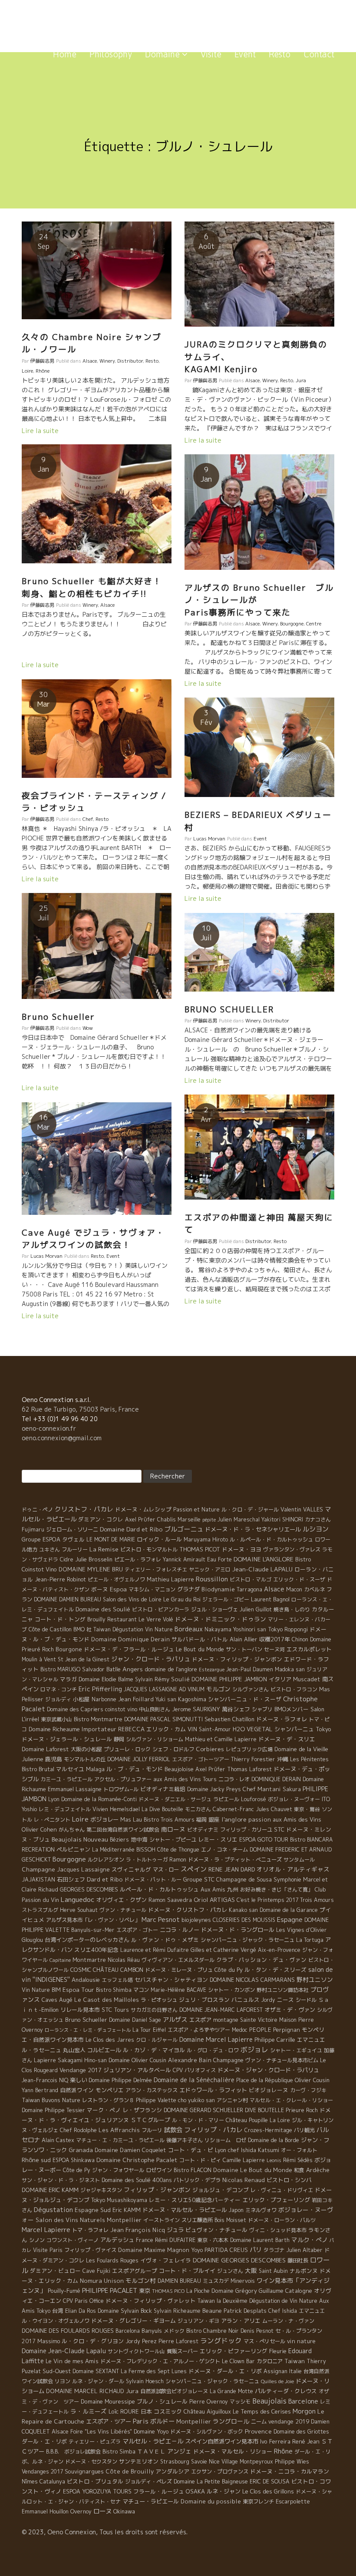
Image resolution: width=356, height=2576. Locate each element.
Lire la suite (40, 431)
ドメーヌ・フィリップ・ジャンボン (237, 1659)
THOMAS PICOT (200, 1549)
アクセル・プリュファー (123, 1779)
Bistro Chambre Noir (213, 2331)
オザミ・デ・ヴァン (290, 2010)
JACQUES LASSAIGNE (150, 1689)
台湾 (58, 2311)
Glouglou (32, 1940)
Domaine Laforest (45, 1749)
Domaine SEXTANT (96, 2371)
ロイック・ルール (159, 1539)
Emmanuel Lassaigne (75, 1789)
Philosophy (111, 54)
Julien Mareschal (239, 1519)
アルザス (175, 2020)
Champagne (228, 2060)
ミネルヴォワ (261, 2210)
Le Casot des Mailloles (107, 2000)
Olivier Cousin (312, 2080)
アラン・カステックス (152, 2090)
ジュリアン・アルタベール (137, 2070)
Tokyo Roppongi (288, 1629)
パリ (256, 2250)
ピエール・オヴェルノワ (116, 1579)
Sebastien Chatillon (229, 1719)
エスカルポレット (309, 1649)
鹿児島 (54, 1759)
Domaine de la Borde (274, 2140)
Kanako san (243, 1910)
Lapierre (45, 2060)
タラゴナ (274, 2250)
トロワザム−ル (121, 1789)
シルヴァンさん (251, 1689)
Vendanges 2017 (42, 2472)
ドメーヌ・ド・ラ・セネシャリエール (253, 1529)
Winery (107, 361)
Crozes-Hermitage (268, 2130)
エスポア (200, 2020)
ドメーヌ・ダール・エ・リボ (225, 2371)
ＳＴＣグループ (150, 2120)
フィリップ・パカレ (213, 2130)
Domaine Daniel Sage (135, 2020)
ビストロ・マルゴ (251, 1579)
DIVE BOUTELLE (264, 2110)
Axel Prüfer (210, 1769)
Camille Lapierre (244, 2160)
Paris (141, 2421)
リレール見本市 (80, 2010)
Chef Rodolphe (78, 2130)
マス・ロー (166, 1870)
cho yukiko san (196, 2100)
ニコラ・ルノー (180, 1930)
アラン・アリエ (241, 2321)
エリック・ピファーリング (234, 2351)
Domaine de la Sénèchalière (194, 2080)
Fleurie (278, 2351)
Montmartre (89, 1960)
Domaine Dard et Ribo (131, 1529)
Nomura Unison (102, 2281)
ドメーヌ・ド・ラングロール (238, 1930)
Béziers (119, 1840)
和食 (299, 2170)
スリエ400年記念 (96, 1950)
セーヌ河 (274, 1649)
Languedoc (77, 1899)
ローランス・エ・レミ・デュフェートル (88, 2030)
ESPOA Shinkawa (74, 2160)
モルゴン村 (141, 2280)
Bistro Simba (119, 2452)
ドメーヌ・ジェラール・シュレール (67, 1739)
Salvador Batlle (101, 1669)
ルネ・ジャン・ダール (98, 2381)
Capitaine (60, 1960)
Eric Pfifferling (100, 1689)
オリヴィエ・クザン (121, 1900)
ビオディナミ (203, 1830)
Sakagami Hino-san (82, 2060)
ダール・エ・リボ (44, 2441)
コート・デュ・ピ (191, 2150)
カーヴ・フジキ (308, 2090)
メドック (174, 2331)
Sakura (292, 1789)
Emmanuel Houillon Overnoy (57, 2512)
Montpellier (194, 2421)
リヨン (63, 2381)
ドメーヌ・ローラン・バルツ (282, 2220)
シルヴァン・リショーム (155, 1739)
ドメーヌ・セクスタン (91, 2462)
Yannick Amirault (184, 1559)
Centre (314, 624)
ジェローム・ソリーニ (72, 1529)
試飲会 (173, 2130)
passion (260, 1819)
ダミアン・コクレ (101, 1519)
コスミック (168, 2411)
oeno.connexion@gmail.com (62, 1438)
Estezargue (212, 1670)
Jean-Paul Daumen (250, 1669)
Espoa (118, 1589)
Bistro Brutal (38, 1769)
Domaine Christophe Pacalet (137, 2160)
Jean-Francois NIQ (45, 2080)
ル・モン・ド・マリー (198, 2120)
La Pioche (198, 2291)
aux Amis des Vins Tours (185, 1779)
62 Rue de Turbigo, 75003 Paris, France (80, 1409)
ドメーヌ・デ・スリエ (287, 1739)
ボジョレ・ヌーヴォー (294, 1799)
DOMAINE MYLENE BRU (91, 1569)
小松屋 (81, 1699)
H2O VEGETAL (253, 1729)
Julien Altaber (304, 2250)
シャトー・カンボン (231, 1990)
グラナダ (188, 1589)
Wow (88, 1028)
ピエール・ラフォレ (138, 1559)
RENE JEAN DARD (232, 1869)
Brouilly (96, 1619)
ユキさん (49, 1549)
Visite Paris (48, 2250)
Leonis (274, 2160)
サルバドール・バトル (200, 1639)
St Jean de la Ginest (84, 1659)
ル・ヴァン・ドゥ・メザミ (165, 1940)
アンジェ (179, 2451)
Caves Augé (57, 2000)
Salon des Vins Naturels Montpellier (89, 2220)
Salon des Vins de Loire (132, 1599)
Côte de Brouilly (130, 2471)
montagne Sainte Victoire (245, 2020)
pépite (209, 1520)
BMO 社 (82, 1629)
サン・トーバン (244, 1649)
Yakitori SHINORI (282, 1519)
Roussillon (212, 1579)
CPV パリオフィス (194, 2070)
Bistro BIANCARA (311, 1840)
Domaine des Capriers (75, 1709)
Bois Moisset (230, 2220)
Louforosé (254, 1799)
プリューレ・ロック (127, 1749)
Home (65, 54)
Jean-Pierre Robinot (60, 1579)
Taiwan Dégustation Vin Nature (133, 1629)
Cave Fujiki (96, 2271)
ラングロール (231, 2421)
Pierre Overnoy (209, 2402)
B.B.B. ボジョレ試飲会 (73, 2452)
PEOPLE (260, 2030)
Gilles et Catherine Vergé (223, 1950)
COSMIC (81, 1970)
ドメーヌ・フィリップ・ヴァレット (151, 2301)
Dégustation (53, 2210)
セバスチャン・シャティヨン (171, 1980)
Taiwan (295, 2361)
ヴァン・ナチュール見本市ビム (282, 2060)
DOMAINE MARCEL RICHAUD (85, 2391)
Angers (133, 1669)
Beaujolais (269, 2401)
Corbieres (210, 1749)
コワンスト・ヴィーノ (73, 2240)
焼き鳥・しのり (292, 1609)
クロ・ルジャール (157, 2040)
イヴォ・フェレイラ (166, 2260)
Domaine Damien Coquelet (130, 2150)
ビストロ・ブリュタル (95, 2481)
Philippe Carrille (275, 2040)
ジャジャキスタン (101, 2190)
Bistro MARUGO (60, 1669)
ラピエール (226, 1799)
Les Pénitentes (309, 1759)
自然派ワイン (77, 2090)
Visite (211, 54)
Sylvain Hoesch (145, 2381)
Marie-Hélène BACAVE (178, 1990)
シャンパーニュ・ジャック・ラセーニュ (247, 1940)
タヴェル (73, 1539)
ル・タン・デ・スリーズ (275, 1970)
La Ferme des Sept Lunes (154, 2371)
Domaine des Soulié (103, 1609)
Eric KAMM (127, 2210)
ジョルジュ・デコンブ (221, 2190)
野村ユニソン (315, 1979)
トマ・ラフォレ (90, 2230)
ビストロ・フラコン (294, 1689)
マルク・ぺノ (310, 2240)
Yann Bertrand (40, 2090)
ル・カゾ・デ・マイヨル (154, 2050)
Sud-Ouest (57, 2371)
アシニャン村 (232, 2100)
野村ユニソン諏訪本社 (283, 1990)
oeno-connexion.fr (49, 1428)
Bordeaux (189, 1629)
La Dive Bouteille (162, 1809)
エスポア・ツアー (109, 2421)
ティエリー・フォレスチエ (156, 1569)
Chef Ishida (283, 2311)
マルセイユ (70, 1769)
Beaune (212, 2311)
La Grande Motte (231, 2391)
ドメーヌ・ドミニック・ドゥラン (221, 1619)
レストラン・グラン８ (108, 2100)
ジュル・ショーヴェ (214, 1609)
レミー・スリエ (218, 1839)
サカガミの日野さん (154, 2010)
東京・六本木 (213, 2240)
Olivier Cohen (39, 1829)
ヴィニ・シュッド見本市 (278, 2230)
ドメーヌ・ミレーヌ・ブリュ (179, 1970)
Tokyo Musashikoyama (119, 2200)
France (145, 2240)
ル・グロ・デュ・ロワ (213, 2050)
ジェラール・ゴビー (226, 1599)
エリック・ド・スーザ (299, 1579)
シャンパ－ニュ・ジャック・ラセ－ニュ (212, 2381)
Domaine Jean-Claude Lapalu (64, 2351)
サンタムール (299, 1860)
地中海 (139, 1839)
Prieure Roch (302, 2110)
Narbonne (104, 1699)
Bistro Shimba (114, 1990)
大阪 (251, 2270)
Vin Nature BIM (41, 1990)
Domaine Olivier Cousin (137, 2060)
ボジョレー (104, 1819)
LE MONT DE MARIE (111, 1539)
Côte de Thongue (178, 1850)
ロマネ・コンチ (59, 1689)
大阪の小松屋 (86, 1749)
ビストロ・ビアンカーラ (161, 1609)
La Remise (104, 1549)
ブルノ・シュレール (162, 2401)
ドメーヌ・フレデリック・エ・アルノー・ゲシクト (160, 2361)
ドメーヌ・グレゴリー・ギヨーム (133, 2321)
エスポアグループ (135, 2271)
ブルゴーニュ (184, 1529)
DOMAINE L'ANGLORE (264, 1559)
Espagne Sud (93, 2210)
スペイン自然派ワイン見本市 (222, 2441)
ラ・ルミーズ (89, 2411)
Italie (295, 2371)
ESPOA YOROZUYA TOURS (97, 2492)
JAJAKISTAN (38, 1880)
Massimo (49, 2341)
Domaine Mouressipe (108, 2401)
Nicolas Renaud (244, 2180)
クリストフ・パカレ (84, 1509)
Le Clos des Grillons (268, 2491)
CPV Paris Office (83, 2301)
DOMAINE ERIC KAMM (50, 2190)
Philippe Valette (156, 2100)
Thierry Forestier (253, 1759)
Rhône (43, 371)
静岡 (119, 1739)
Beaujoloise (179, 1769)
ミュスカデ (216, 2281)
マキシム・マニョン (152, 1589)
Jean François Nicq (138, 2230)
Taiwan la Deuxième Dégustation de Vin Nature (257, 2301)
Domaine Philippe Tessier (53, 2110)
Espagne (290, 1920)
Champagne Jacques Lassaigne (66, 1869)
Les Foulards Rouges (112, 2260)
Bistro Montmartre (98, 1719)
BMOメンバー (292, 1709)
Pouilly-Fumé (64, 2291)
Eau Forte (219, 1559)
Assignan (275, 2371)
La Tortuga (310, 1940)
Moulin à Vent (39, 1659)
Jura (301, 380)
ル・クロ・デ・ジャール (250, 1510)
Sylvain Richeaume (177, 2311)
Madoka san (290, 1669)
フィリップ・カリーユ (246, 1830)
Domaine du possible (211, 2501)
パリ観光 (304, 2130)
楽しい (78, 2080)
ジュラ (175, 2230)
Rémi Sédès (298, 2160)
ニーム (259, 2422)
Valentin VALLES (302, 1509)
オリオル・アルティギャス (293, 1869)
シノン (37, 2240)
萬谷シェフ (236, 1709)
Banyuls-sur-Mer (93, 1930)
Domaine (163, 54)
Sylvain (144, 1679)
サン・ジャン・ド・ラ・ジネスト (61, 2180)
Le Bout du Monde (200, 1649)
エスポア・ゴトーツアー (201, 1759)
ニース (285, 2000)
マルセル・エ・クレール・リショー (291, 2100)
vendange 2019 (289, 2421)
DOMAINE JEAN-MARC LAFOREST (221, 2010)
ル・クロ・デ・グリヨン (93, 2341)
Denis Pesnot (257, 2331)
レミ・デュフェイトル (65, 1809)
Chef (88, 819)
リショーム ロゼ (225, 2140)
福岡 (201, 1820)
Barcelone (303, 2401)
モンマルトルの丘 (85, 1759)
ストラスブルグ (40, 1910)
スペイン (194, 1869)
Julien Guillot (256, 1609)
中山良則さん (155, 1709)
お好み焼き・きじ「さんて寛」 (277, 1890)
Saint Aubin (273, 2271)
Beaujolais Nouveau (80, 1839)
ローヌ (102, 2511)
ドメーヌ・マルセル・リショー (233, 2451)
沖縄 (283, 1759)
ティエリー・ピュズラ (95, 2442)
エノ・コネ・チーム (224, 1850)
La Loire (280, 2120)
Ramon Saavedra (170, 1900)
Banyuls (152, 2331)
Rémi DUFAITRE (175, 2240)
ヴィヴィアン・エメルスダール (178, 1960)
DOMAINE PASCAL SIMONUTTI (163, 1719)
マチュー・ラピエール (151, 2501)
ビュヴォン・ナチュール (216, 2230)
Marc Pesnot (161, 1920)
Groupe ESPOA (41, 1539)
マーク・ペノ (104, 2110)
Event (245, 54)
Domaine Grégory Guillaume (247, 2291)
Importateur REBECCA (113, 1729)
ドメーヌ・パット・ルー (153, 1880)
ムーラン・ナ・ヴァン (288, 2321)
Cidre (67, 1559)
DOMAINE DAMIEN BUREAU (68, 1599)
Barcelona (128, 2331)
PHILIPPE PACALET (110, 2290)
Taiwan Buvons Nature (51, 2100)
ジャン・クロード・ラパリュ (151, 1659)
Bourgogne (292, 624)
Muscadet (307, 1679)
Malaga (95, 1769)
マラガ (68, 1679)
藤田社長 (298, 2260)
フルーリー (75, 1549)
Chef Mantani (262, 1789)
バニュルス (246, 2000)
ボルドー (162, 2421)
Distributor (130, 361)
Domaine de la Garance (289, 1910)
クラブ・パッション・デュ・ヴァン (261, 1960)
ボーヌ (100, 1589)
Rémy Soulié (172, 1679)
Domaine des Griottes (301, 2432)
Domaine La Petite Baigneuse (211, 2482)
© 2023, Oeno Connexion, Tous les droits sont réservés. (105, 2532)
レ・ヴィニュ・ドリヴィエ (282, 2190)
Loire (27, 371)
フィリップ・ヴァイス (90, 2250)
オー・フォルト (299, 2150)
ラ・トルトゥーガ (147, 1860)
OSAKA (195, 2491)
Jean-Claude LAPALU (262, 1569)
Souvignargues (84, 2471)
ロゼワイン (159, 2170)
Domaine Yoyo (151, 2431)
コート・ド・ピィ (200, 2160)
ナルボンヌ (304, 2271)
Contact (319, 54)
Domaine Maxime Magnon (154, 2250)
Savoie (199, 2462)
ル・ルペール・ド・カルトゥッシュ (271, 1539)
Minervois (243, 2281)
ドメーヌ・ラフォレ (282, 1719)
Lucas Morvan (209, 839)
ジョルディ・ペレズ (148, 2482)
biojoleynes (196, 1920)
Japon (236, 2210)
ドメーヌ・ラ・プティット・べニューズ (235, 1860)
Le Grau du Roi (182, 1599)
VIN (192, 1729)
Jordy (268, 2000)
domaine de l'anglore (171, 1669)
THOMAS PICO (168, 2291)
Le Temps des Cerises (262, 2411)
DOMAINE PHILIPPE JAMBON (229, 1679)
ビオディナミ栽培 (163, 1789)
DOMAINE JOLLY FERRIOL (139, 1759)
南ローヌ (173, 1829)
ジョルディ (58, 1699)
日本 (146, 2411)
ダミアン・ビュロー (55, 2271)
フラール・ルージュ (159, 2491)
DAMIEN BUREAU (179, 2281)
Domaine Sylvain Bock (125, 2311)
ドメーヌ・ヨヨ (242, 1549)
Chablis (166, 1519)
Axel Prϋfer (140, 1519)
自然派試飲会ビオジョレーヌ (174, 2391)
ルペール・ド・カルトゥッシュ (159, 1889)
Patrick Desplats (245, 2311)
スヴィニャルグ (131, 1869)
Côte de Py (77, 2170)
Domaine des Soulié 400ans (137, 2180)
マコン (141, 1990)
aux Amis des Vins (297, 1819)
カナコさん (318, 1519)
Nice (214, 2461)
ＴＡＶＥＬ (151, 2451)
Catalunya (52, 2482)
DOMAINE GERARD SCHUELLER (203, 2110)
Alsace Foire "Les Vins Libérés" (92, 2432)
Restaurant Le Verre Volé (140, 1619)
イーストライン (162, 2220)
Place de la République (265, 2080)
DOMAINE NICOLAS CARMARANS (252, 1980)
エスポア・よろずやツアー (199, 2030)
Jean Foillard (136, 1699)
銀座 (214, 1819)
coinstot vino (121, 1709)
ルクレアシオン (106, 1860)
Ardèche (318, 2170)
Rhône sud (36, 2160)
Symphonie (287, 1879)
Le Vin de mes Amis (72, 2361)
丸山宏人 (74, 2050)
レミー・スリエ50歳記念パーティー (195, 2200)
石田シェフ (71, 1879)
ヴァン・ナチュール (123, 1910)
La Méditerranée (113, 1850)
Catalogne (299, 2291)
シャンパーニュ (294, 1729)
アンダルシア (172, 2471)
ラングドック (221, 2341)
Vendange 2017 (81, 2070)
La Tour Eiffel (149, 2030)
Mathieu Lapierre (170, 1579)
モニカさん (198, 1809)
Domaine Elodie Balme (106, 1679)
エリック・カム (166, 1729)
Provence (258, 2431)
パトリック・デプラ (197, 2180)
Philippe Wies (292, 2462)
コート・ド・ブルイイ (187, 2271)
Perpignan (287, 2030)
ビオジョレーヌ (269, 2090)
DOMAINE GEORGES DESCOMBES (239, 2260)
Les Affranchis (119, 2130)
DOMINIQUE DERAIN (276, 1779)
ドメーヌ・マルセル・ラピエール (185, 2210)
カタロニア (270, 2361)
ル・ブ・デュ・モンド (135, 1769)
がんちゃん (72, 1830)
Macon (294, 1589)
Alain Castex (58, 2140)
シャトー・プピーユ (173, 1840)
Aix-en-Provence (279, 1950)
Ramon (178, 1860)
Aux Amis (213, 1889)
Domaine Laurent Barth (260, 2240)
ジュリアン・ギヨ (198, 2321)
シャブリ (262, 1709)
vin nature (301, 2341)
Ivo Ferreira (275, 2441)
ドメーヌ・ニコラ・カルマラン (290, 2471)
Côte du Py (229, 1970)
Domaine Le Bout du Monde (253, 2170)
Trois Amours (317, 1900)
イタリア (280, 1679)
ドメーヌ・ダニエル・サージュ (175, 1799)
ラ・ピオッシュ (159, 2000)
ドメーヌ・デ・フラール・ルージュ (129, 1649)
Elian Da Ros (81, 2311)
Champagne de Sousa (244, 1879)
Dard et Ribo (105, 1879)
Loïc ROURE (124, 2411)
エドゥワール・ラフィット (213, 2090)
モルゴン (218, 1689)
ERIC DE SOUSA (270, 2482)
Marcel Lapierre (46, 2230)
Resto (280, 54)
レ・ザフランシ (142, 2110)
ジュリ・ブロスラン (204, 2000)
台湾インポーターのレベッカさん (87, 1940)
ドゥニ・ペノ (37, 1510)
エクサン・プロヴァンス (220, 2472)
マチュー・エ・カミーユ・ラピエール (120, 2140)
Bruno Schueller (58, 1017)
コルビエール (104, 2050)
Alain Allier (244, 1639)
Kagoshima (192, 1699)
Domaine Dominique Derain (130, 1639)
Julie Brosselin (94, 1559)
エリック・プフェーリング (276, 2200)
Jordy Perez (141, 2341)
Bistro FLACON (193, 2170)
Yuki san (166, 1699)
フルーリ (152, 2130)
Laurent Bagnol (270, 1599)
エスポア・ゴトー (137, 1930)
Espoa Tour (78, 1989)
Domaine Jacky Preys (214, 1789)
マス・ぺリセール (264, 2341)
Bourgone (69, 1649)
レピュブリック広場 (249, 1749)
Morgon (304, 2411)
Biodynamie (218, 1589)
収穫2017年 (275, 1639)
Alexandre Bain (190, 2060)
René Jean (306, 2441)
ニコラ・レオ (234, 1779)
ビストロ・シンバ (289, 2180)
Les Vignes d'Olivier (302, 1930)
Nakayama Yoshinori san (235, 1629)
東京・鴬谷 (307, 1809)
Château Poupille (247, 2120)
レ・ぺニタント (52, 1820)
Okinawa (124, 2511)
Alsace (90, 361)
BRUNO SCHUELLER (229, 1009)
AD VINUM (192, 1689)
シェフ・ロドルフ (173, 1749)
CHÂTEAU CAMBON (118, 1970)
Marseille (189, 1519)
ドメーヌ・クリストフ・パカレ (188, 1910)
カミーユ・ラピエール (66, 1779)
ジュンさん (230, 2271)
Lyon (54, 1799)
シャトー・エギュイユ (296, 2050)
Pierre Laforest (178, 2341)
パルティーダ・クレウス (286, 2391)
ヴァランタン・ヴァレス (292, 1549)
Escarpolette (293, 2501)
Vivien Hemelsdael (116, 1809)
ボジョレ (254, 2050)
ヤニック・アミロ (210, 1569)
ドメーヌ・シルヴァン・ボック (207, 2432)
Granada (81, 2150)
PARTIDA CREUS (226, 2250)
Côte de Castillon (50, 1629)
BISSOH (146, 1850)
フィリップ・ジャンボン (157, 2190)
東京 (145, 2291)
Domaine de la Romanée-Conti (99, 1799)
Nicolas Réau (124, 1960)
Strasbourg (175, 2462)
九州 (233, 1889)
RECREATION (38, 1850)
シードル (306, 2000)
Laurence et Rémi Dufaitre (155, 1950)
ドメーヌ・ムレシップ (143, 1509)
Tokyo (323, 1729)
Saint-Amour (215, 1729)
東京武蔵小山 (56, 1719)
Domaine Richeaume (54, 1729)
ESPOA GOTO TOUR (264, 1840)
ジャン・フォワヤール (118, 2170)
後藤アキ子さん (185, 2140)
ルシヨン (316, 1529)
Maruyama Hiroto (206, 1539)
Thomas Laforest (249, 1769)
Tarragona (249, 1589)
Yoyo (197, 2250)
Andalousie (86, 1980)
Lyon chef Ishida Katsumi (247, 2150)
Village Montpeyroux (247, 2462)
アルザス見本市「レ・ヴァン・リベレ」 (93, 1920)
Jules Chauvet (274, 1809)
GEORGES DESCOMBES (89, 1889)
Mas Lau (131, 1819)
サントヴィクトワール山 (136, 2351)
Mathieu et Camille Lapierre (221, 1739)
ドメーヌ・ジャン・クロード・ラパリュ (268, 2070)
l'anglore (234, 1819)
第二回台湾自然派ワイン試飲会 (123, 1830)
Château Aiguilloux (207, 2411)
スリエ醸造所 (197, 2220)
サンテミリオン (139, 2461)
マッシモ (240, 2402)
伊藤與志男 (42, 361)
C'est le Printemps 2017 (267, 1900)
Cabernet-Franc (233, 1809)
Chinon (300, 1639)
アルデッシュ (117, 2240)
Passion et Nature (196, 1510)
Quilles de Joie (277, 2381)
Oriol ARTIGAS (214, 1900)
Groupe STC (199, 1879)
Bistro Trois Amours (169, 1820)
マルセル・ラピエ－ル (153, 2441)
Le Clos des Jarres (110, 2040)
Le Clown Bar (238, 2361)
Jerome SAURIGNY (196, 1709)
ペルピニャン (73, 1849)
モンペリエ (110, 2090)
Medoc (240, 2030)
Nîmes (30, 2482)
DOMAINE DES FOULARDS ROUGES (68, 2331)
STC (279, 1829)
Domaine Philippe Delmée (120, 2080)
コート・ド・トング (60, 1619)
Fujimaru (33, 1529)
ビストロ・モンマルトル (149, 1549)
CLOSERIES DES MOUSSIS (244, 1920)
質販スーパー (182, 2351)
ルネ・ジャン (224, 2491)
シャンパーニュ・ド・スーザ (245, 1699)
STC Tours (115, 2010)
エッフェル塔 (117, 1980)
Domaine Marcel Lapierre (216, 2039)
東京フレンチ (258, 2502)
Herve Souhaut (79, 1910)
